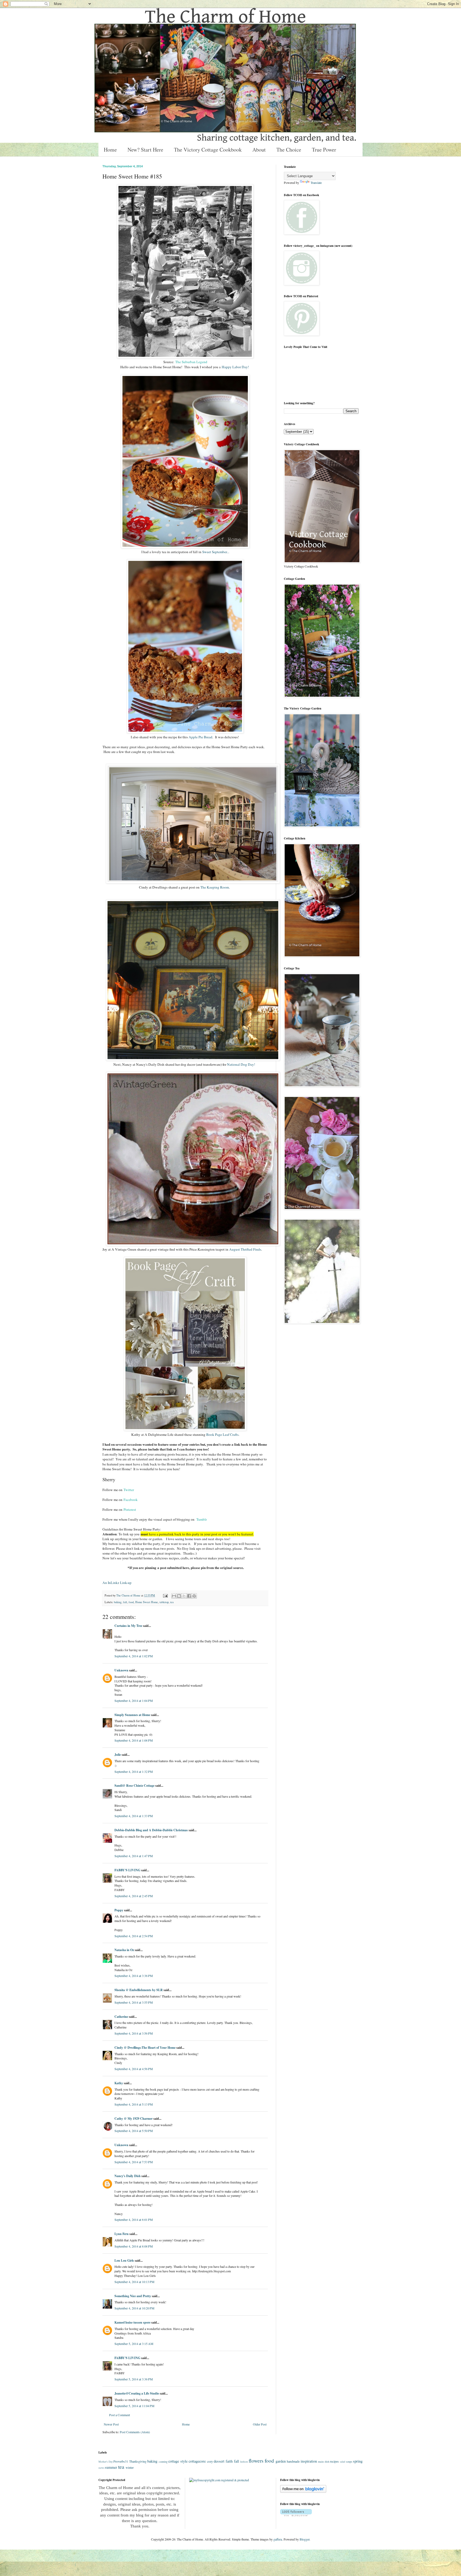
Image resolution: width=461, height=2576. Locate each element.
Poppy (119, 1910)
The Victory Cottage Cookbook (208, 150)
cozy (210, 2461)
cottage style (178, 2461)
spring (358, 2461)
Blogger (305, 2539)
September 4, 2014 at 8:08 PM (134, 2246)
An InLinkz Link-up (117, 1583)
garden (281, 2461)
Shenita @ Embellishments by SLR (139, 1990)
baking (118, 1602)
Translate (316, 183)
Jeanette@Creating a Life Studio (137, 2393)
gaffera (278, 2539)
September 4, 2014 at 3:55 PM (134, 2002)
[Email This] (174, 1596)
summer (111, 2467)
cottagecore (197, 2461)
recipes (334, 2461)
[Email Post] (165, 1595)
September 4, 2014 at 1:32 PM (134, 1772)
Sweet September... (216, 552)
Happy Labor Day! (236, 367)
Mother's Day (106, 2462)
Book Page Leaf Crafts (222, 1434)
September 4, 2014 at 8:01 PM (134, 2220)
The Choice (289, 150)
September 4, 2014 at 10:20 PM (134, 2308)
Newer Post (111, 2424)
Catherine (121, 2017)
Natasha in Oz (124, 1950)
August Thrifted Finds (245, 1249)
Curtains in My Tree (128, 1626)
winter (130, 2467)
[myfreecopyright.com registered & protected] (219, 2480)
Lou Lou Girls (124, 2260)
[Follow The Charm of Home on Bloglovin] (303, 2491)
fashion (244, 2462)
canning (163, 2462)
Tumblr (202, 1519)
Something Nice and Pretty (133, 2296)
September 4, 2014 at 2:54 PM (134, 1936)
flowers (256, 2461)
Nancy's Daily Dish (128, 2176)
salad (343, 2462)
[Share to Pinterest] (194, 1596)
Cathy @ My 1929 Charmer (134, 2119)
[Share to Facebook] (189, 1596)
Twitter (129, 1490)
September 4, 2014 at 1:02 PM (134, 1656)
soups (349, 2462)
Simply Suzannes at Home (132, 1715)
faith (229, 2461)
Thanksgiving (138, 2461)
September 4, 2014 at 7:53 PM (134, 2162)
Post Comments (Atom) (135, 2432)
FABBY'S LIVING (127, 1870)
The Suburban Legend (191, 362)
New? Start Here (145, 150)
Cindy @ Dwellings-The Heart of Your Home (145, 2048)
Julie (118, 1755)
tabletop (164, 1602)
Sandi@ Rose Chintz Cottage (134, 1786)
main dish (324, 2462)
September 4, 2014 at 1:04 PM (134, 1701)
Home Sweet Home (147, 1602)
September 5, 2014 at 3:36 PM (134, 2379)
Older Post (260, 2424)
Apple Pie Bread (200, 737)
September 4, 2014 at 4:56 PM (134, 2069)
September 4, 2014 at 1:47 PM (134, 1856)
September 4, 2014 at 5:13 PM (134, 2104)
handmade (293, 2461)
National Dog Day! (241, 1064)
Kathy (119, 2083)
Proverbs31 (121, 2461)
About (259, 150)
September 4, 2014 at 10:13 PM (134, 2282)
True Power (324, 150)
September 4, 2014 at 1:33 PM (134, 1816)
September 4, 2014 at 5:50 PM (134, 2131)
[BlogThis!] (179, 1596)
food (131, 1602)
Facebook (131, 1500)
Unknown (121, 1670)
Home (110, 150)
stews (101, 2468)
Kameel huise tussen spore (132, 2322)
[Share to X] (184, 1596)
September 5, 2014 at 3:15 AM (134, 2344)
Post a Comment (120, 2415)
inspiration (309, 2461)
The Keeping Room (215, 887)
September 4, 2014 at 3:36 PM (134, 1976)
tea (172, 1602)
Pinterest (130, 1509)
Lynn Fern (122, 2234)
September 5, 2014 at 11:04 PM (134, 2406)
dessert (219, 2461)
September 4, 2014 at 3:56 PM (134, 2033)
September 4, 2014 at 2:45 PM (134, 1896)
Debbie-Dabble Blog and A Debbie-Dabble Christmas (151, 1830)
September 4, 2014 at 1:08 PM (134, 1740)
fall (125, 1602)
